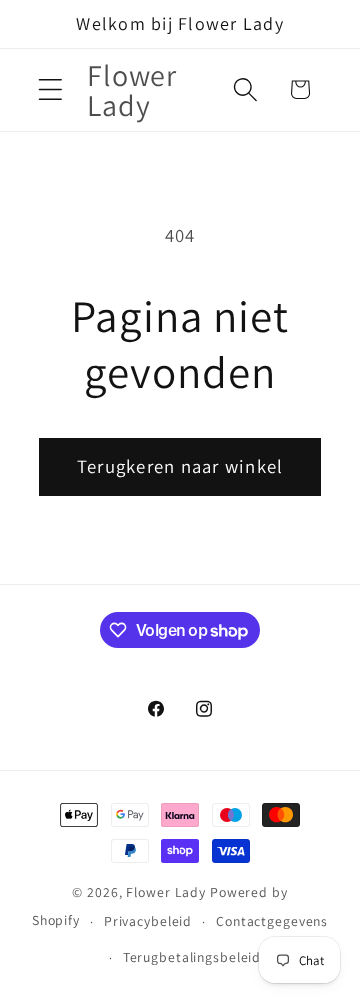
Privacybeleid (148, 921)
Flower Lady (166, 892)
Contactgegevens (272, 921)
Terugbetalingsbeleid (192, 957)
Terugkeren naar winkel (180, 466)
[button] (50, 89)
